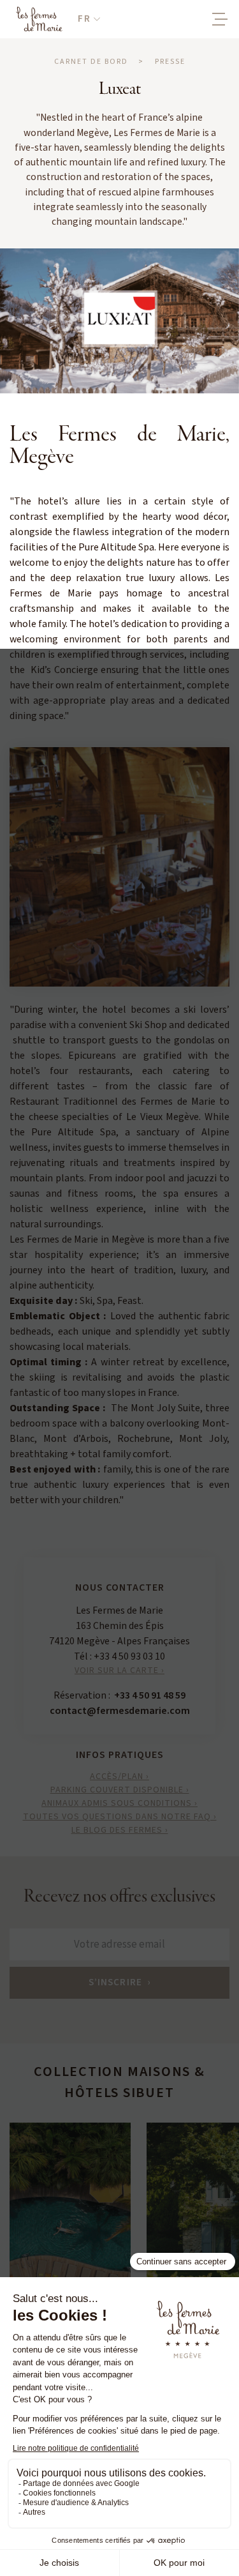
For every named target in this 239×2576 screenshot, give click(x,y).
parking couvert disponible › (120, 1790)
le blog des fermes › (120, 1830)
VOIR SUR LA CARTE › (119, 1671)
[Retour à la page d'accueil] (39, 19)
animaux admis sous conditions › (119, 1803)
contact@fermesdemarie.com (120, 1711)
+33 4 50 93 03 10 (129, 1656)
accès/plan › (119, 1777)
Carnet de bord (91, 62)
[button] (89, 19)
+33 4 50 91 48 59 (150, 1695)
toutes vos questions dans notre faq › (120, 1817)
